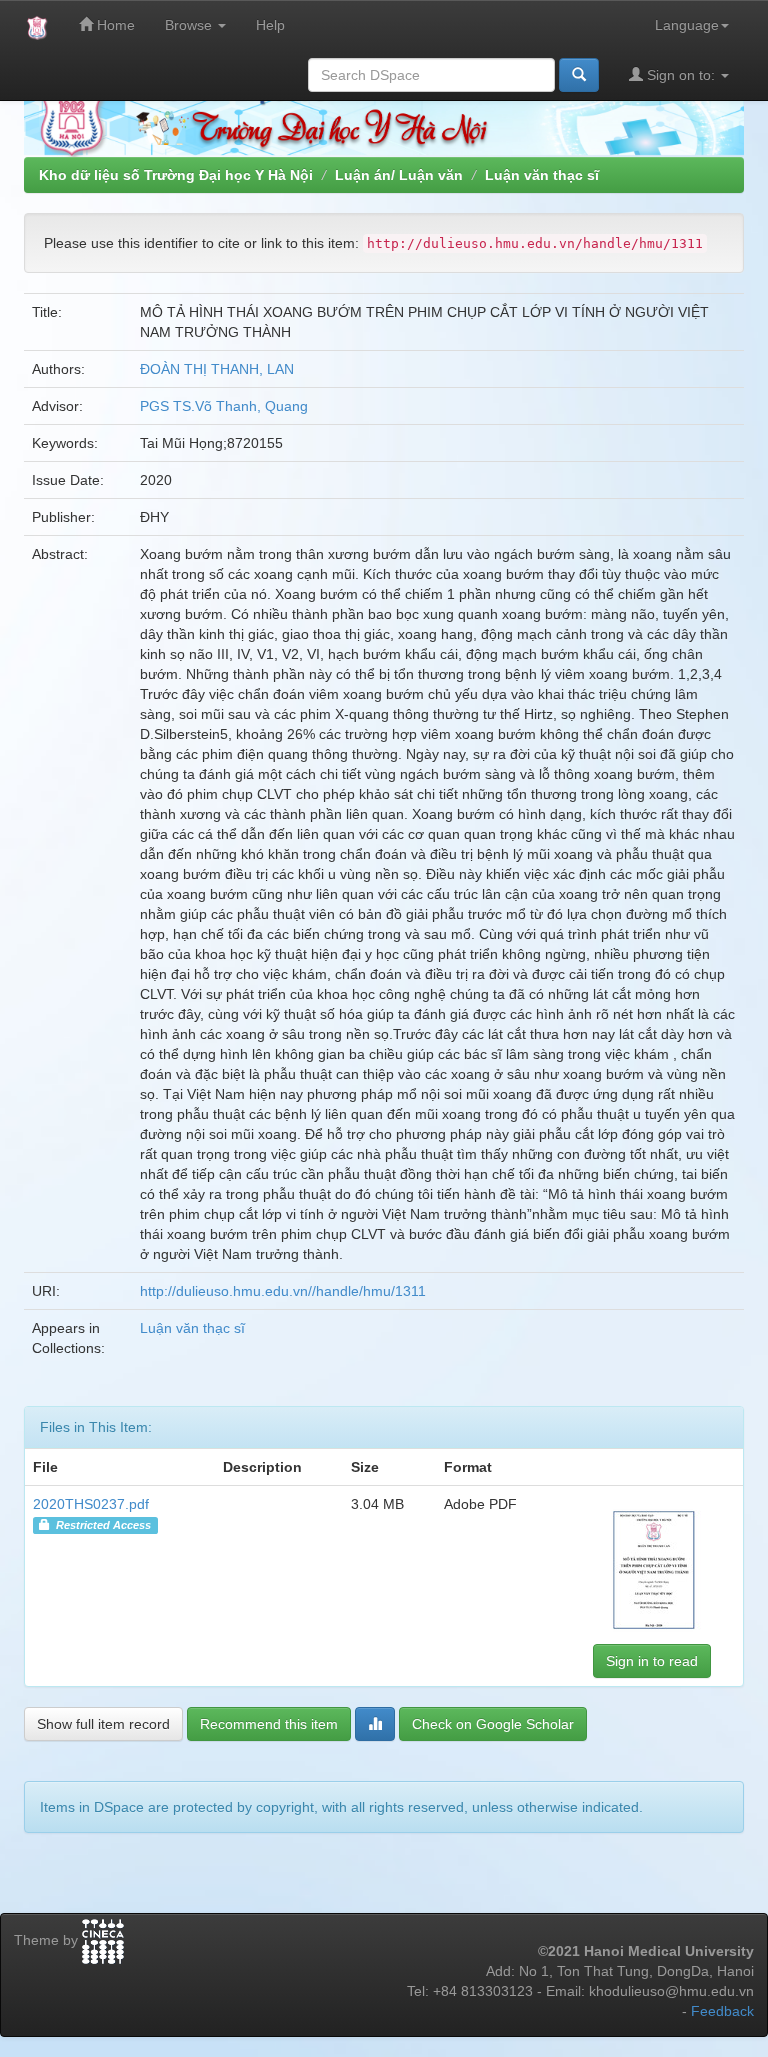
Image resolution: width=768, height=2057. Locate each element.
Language (687, 25)
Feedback (722, 2011)
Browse (190, 25)
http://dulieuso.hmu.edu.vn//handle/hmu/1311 (283, 1291)
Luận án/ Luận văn (399, 175)
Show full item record (103, 1724)
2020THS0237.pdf (91, 1504)
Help (270, 25)
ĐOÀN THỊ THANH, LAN (217, 369)
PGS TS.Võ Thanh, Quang (224, 406)
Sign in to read (652, 1661)
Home (114, 25)
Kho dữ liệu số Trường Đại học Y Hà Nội (176, 175)
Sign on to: (681, 75)
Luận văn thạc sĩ (542, 175)
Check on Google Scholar (493, 1724)
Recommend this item (269, 1724)
